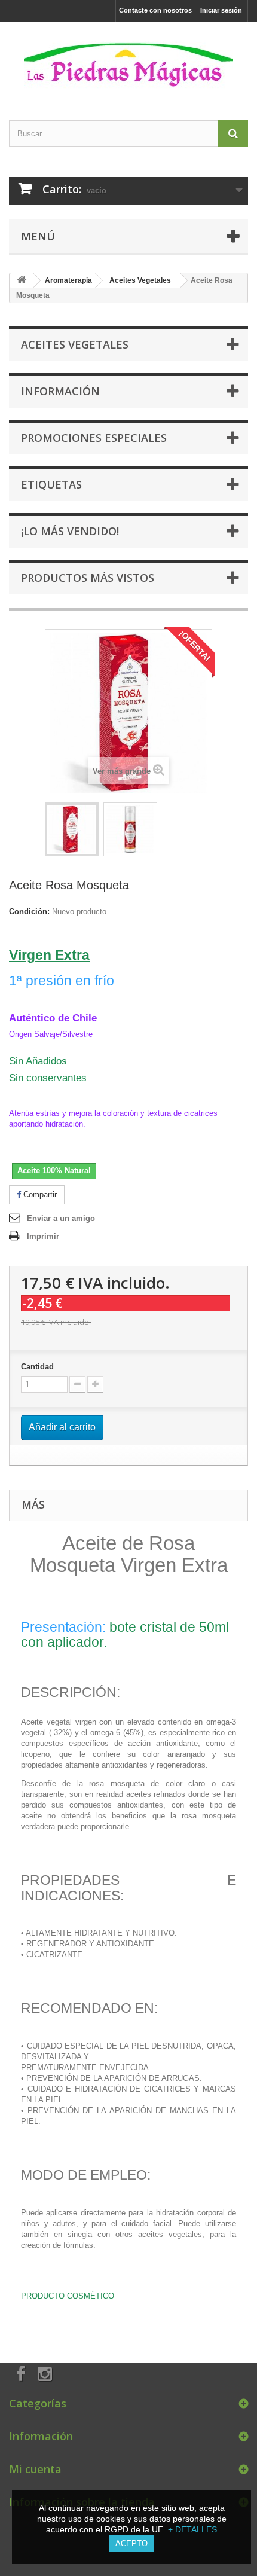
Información (60, 391)
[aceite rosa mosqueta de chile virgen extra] (72, 829)
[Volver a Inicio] (22, 281)
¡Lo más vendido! (70, 531)
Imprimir (43, 1236)
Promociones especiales (94, 438)
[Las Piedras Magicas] (128, 61)
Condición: (29, 912)
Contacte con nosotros (155, 10)
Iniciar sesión (221, 10)
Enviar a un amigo (61, 1218)
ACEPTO (131, 2543)
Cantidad (37, 1367)
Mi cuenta (35, 2469)
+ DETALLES (192, 2529)
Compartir (39, 1194)
